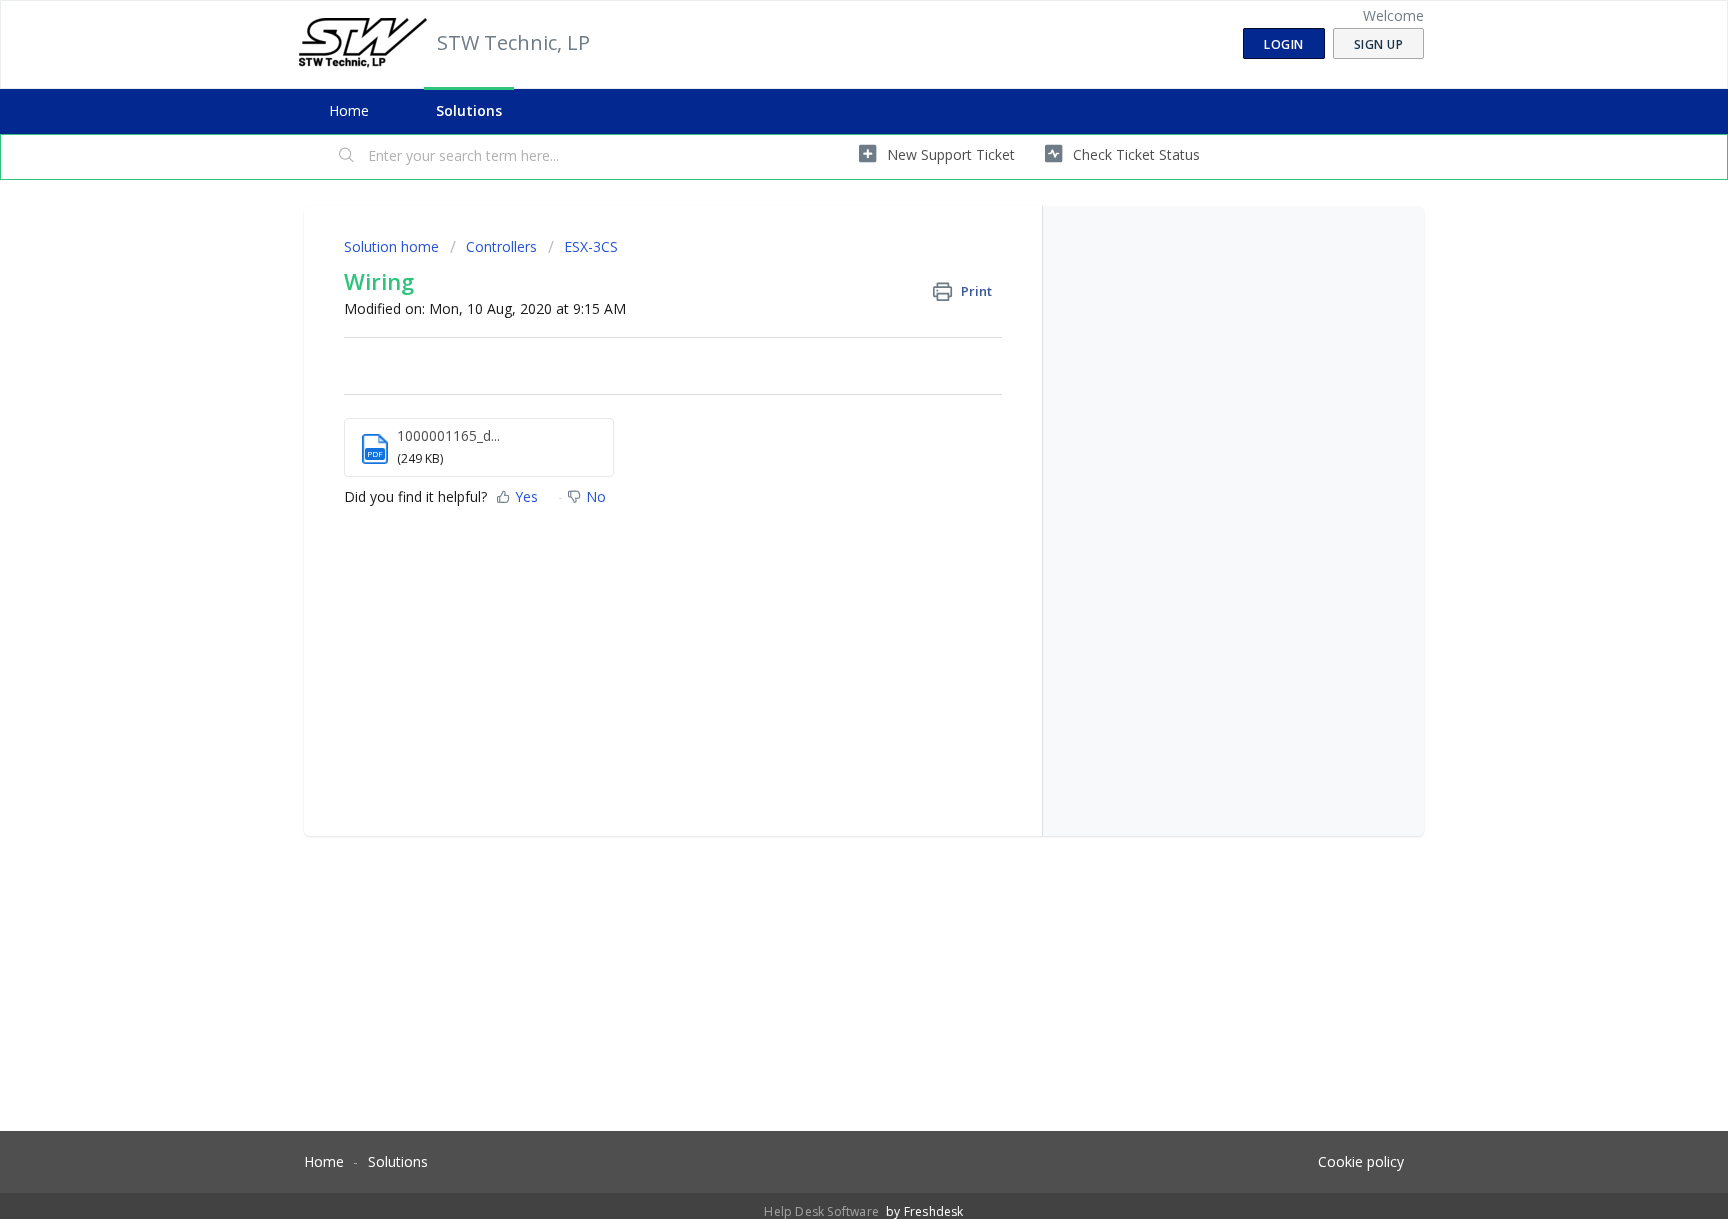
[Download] (827, 349)
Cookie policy (1361, 1161)
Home (349, 110)
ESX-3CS (591, 246)
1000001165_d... (448, 435)
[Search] (347, 157)
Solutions (469, 110)
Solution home (393, 246)
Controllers (501, 246)
